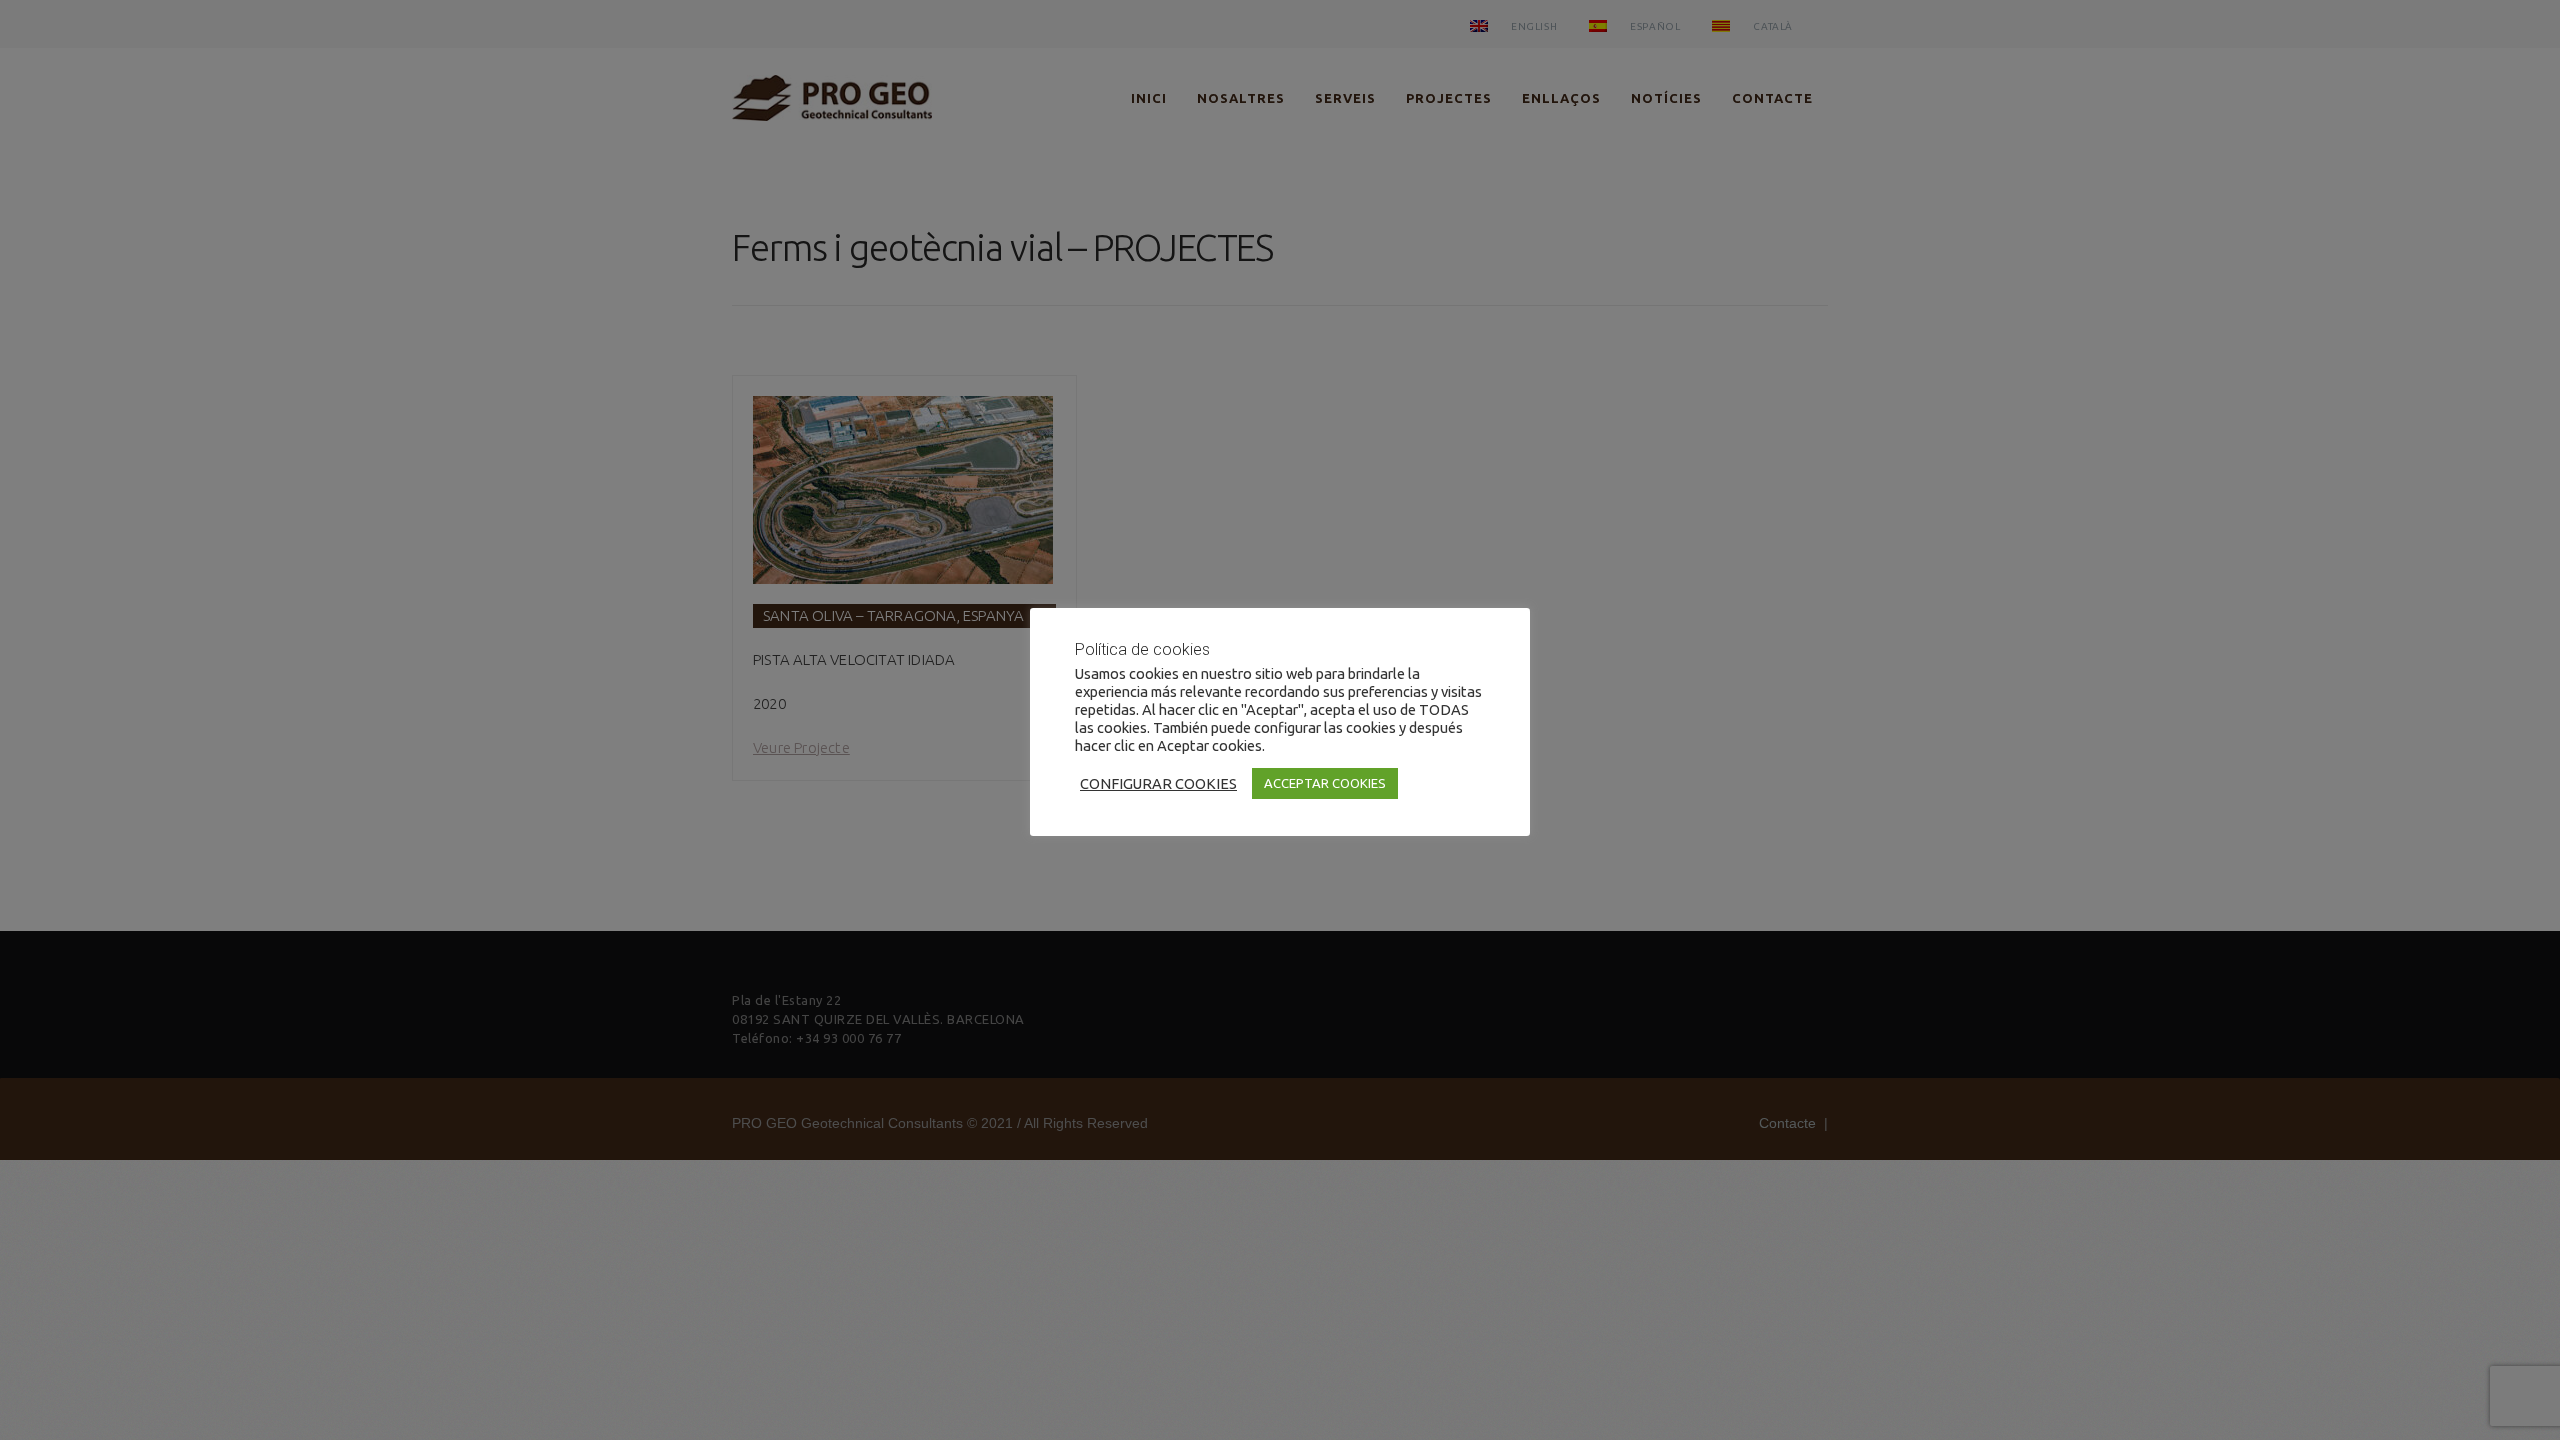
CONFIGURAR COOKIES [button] (1158, 783)
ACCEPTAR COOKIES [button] (1325, 783)
